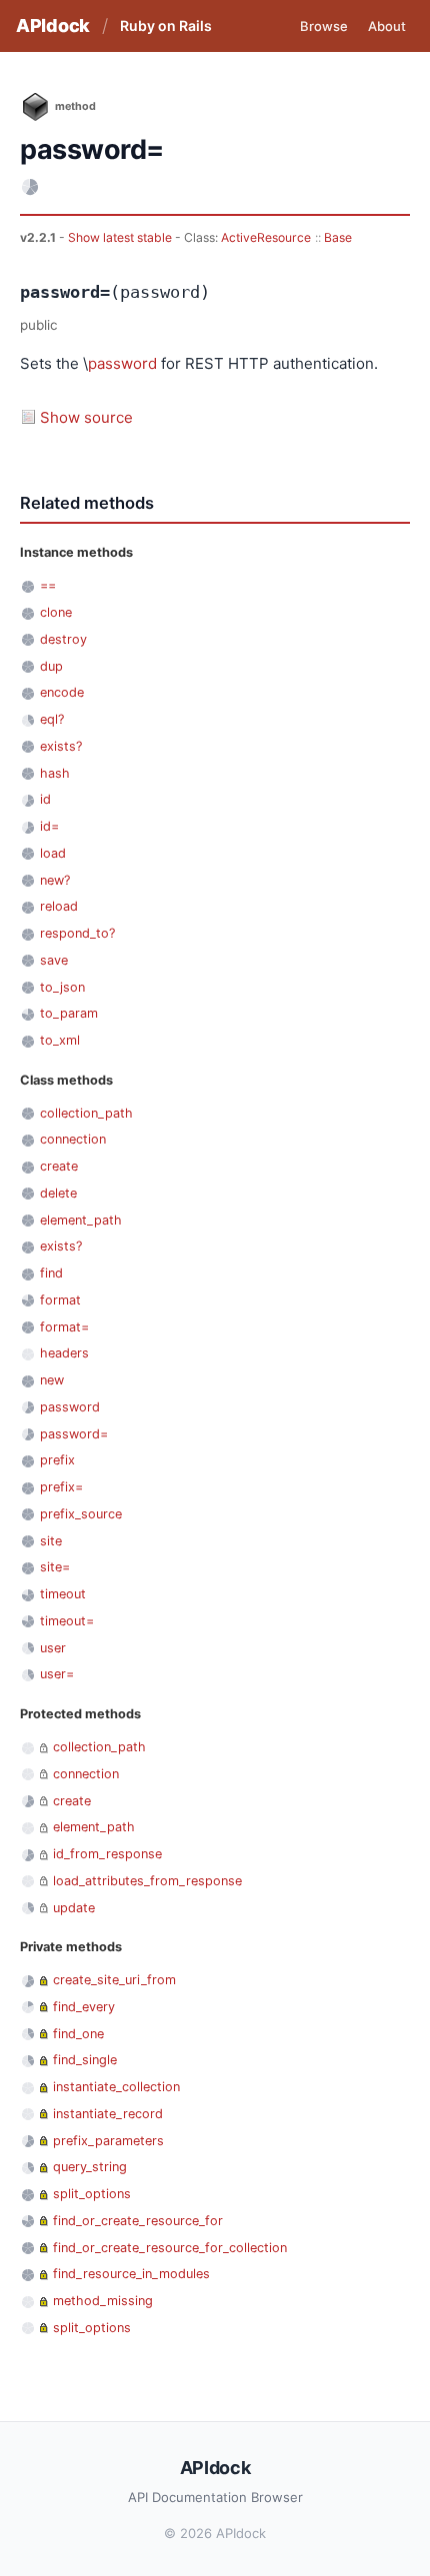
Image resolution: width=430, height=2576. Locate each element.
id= (49, 826)
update (74, 1908)
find (51, 1273)
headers (64, 1353)
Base (338, 237)
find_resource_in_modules (131, 2274)
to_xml (60, 1040)
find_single (85, 2060)
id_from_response (107, 1854)
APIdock (53, 25)
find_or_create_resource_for (138, 2221)
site (51, 1541)
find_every (84, 2007)
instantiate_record (108, 2114)
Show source (86, 417)
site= (55, 1567)
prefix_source (81, 1514)
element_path (81, 1220)
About (387, 26)
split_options (92, 2194)
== (48, 585)
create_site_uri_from (114, 1980)
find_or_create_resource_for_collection (170, 2248)
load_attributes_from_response (147, 1881)
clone (56, 612)
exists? (61, 746)
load (53, 853)
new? (55, 880)
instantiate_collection (116, 2087)
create (59, 1166)
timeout (63, 1594)
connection (73, 1139)
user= (57, 1674)
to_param (69, 1013)
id (45, 799)
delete (58, 1193)
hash (55, 773)
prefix (57, 1460)
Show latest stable (121, 237)
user (53, 1648)
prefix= (61, 1487)
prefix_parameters (108, 2141)
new (52, 1380)
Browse (324, 26)
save (54, 960)
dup (51, 666)
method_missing (103, 2301)
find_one (78, 2034)
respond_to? (77, 933)
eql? (52, 719)
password (122, 363)
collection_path (86, 1113)
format (60, 1300)
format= (64, 1327)
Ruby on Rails (166, 25)
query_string (90, 2167)
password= (74, 1434)
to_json (62, 987)
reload (59, 906)
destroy (63, 639)
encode (62, 692)
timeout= (67, 1621)
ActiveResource (266, 237)
